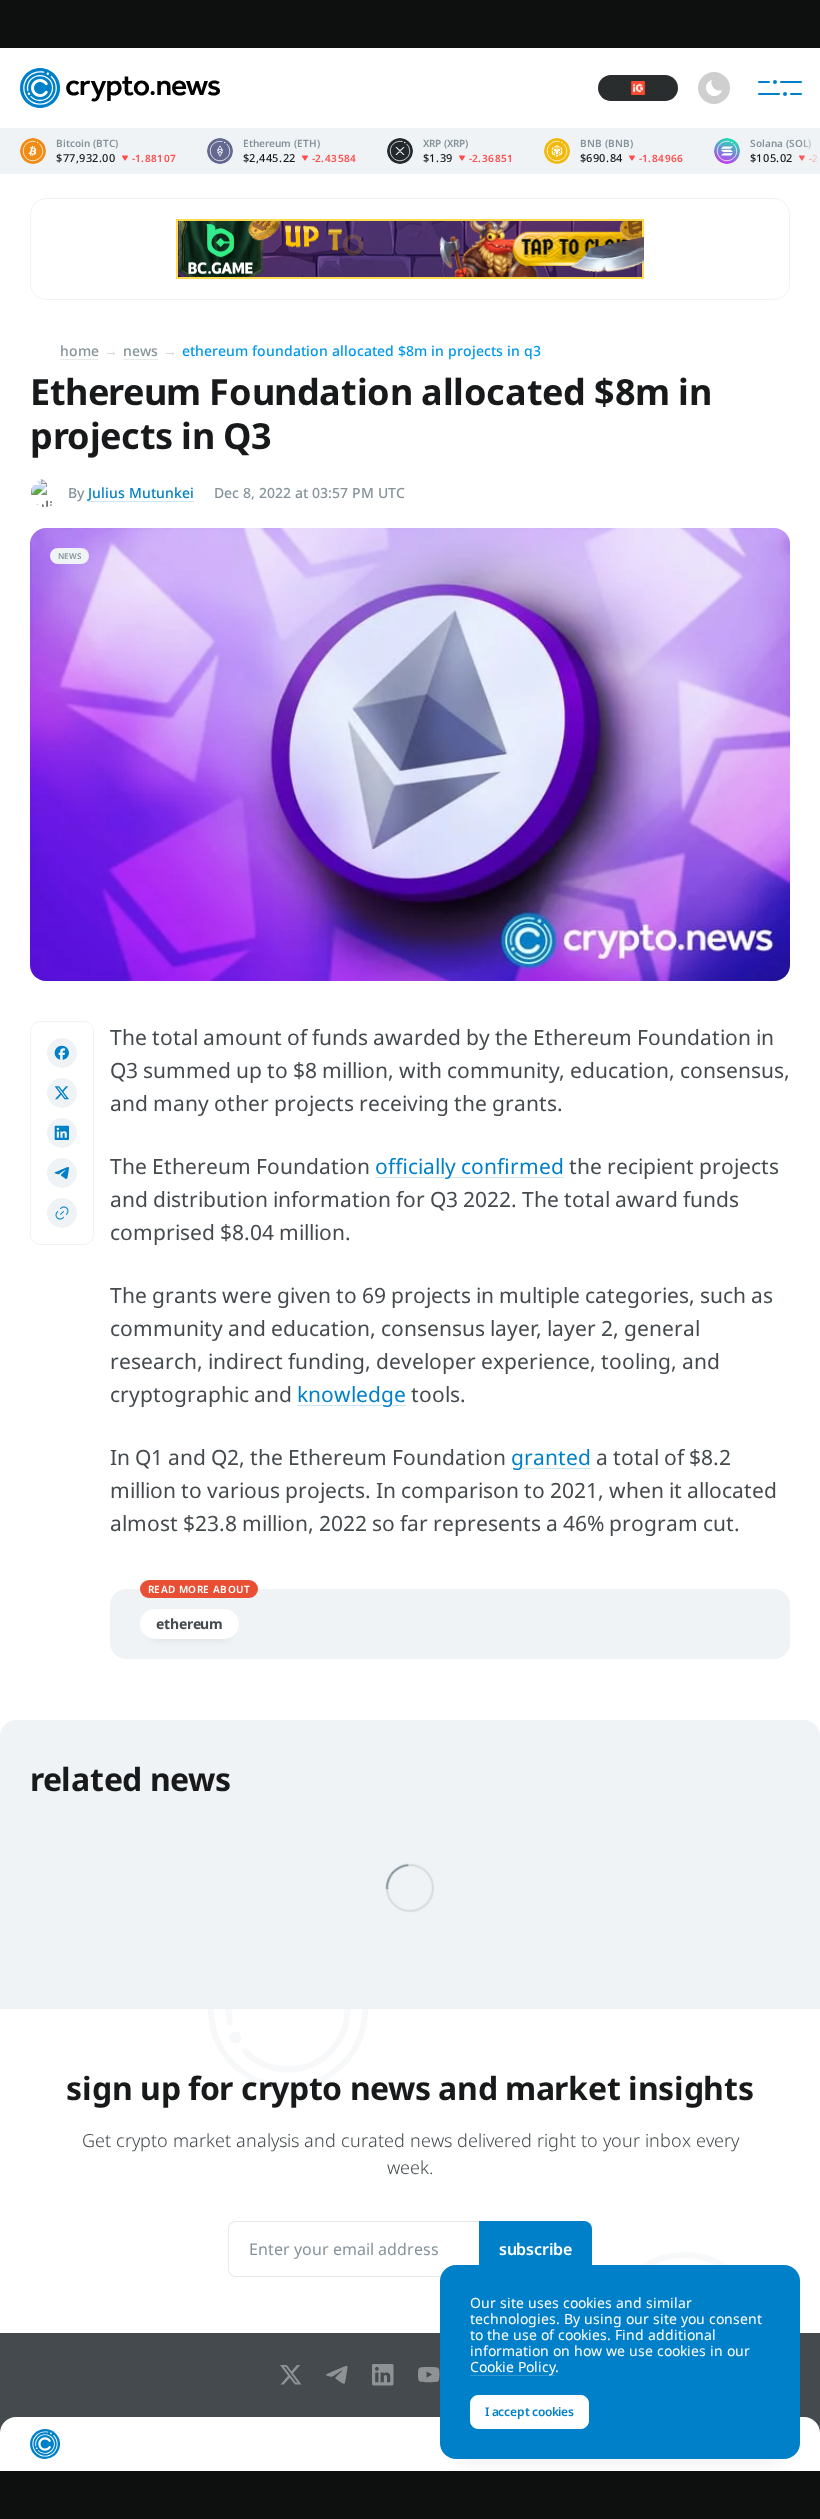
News (140, 350)
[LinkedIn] (387, 2375)
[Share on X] (62, 1093)
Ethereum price (282, 151)
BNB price (614, 151)
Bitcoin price (98, 151)
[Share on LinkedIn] (62, 1133)
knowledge (351, 1394)
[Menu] (780, 88)
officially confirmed (469, 1166)
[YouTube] (433, 2375)
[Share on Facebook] (62, 1053)
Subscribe (535, 2249)
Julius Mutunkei (141, 492)
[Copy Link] (62, 1213)
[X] (295, 2375)
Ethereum (189, 1623)
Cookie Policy (512, 2366)
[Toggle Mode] (714, 88)
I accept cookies (529, 2411)
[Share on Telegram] (62, 1173)
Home (79, 350)
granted (551, 1457)
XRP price (450, 151)
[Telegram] (341, 2375)
